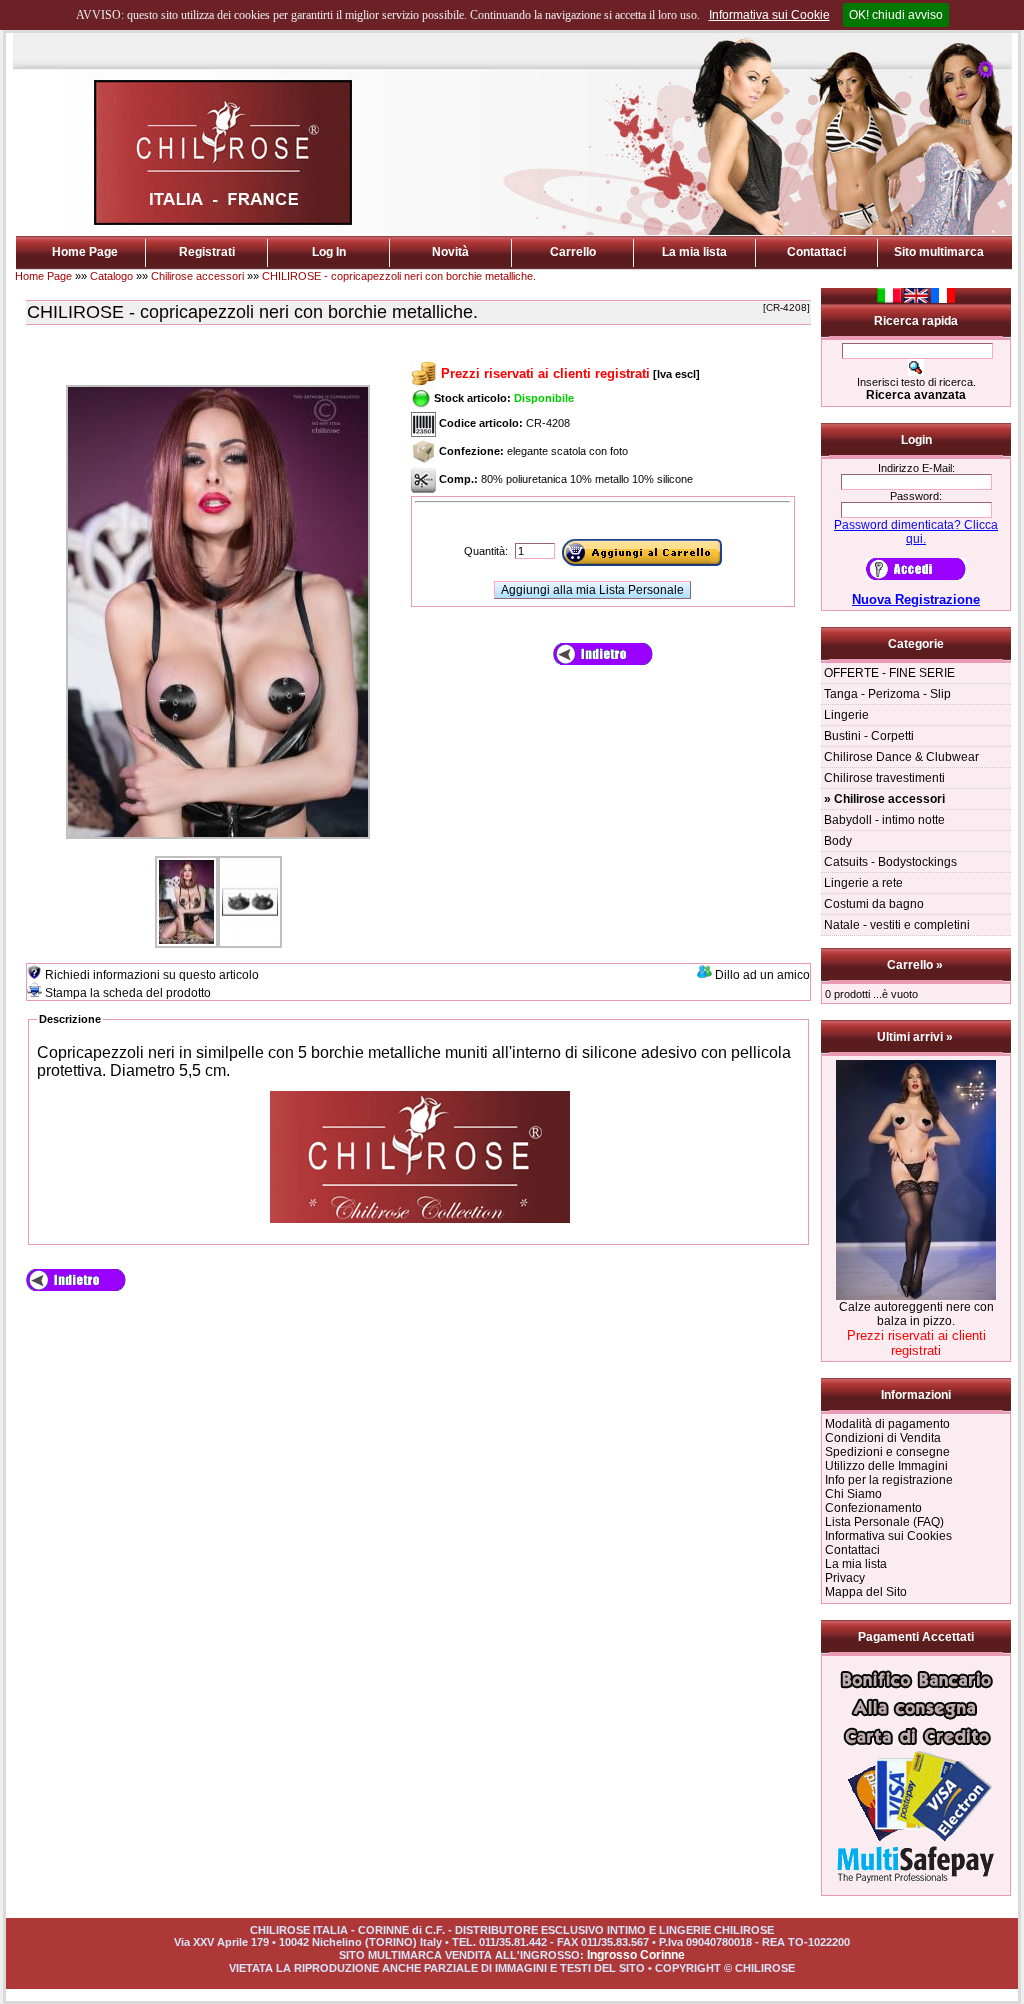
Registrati (207, 252)
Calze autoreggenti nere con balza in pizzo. (916, 1314)
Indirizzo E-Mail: (916, 468)
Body (838, 841)
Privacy (845, 1578)
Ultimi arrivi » (916, 1037)
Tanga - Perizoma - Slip (887, 694)
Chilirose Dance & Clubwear (901, 757)
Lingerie (846, 715)
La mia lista (694, 252)
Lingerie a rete (863, 883)
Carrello (573, 252)
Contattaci (816, 252)
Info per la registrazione (889, 1480)
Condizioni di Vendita (883, 1438)
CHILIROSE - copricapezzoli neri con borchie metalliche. (399, 276)
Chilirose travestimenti (884, 778)
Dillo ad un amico (762, 975)
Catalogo (111, 276)
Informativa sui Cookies (888, 1536)
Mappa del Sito (866, 1592)
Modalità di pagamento (887, 1424)
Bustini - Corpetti (869, 736)
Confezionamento (873, 1508)
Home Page (85, 252)
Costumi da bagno (874, 904)
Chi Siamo (853, 1494)
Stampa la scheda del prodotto (128, 993)
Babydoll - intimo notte (884, 820)
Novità (450, 252)
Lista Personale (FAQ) (884, 1522)
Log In (329, 252)
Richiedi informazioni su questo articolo (152, 975)
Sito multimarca (939, 252)
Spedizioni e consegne (887, 1452)
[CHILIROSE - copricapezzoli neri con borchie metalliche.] (218, 840)
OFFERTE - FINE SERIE (889, 673)
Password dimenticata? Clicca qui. (916, 532)
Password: (916, 496)
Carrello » (916, 965)
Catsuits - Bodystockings (890, 862)
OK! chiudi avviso (896, 15)
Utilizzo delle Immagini (886, 1466)
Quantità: (487, 551)
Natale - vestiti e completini (897, 925)
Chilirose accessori (197, 276)
